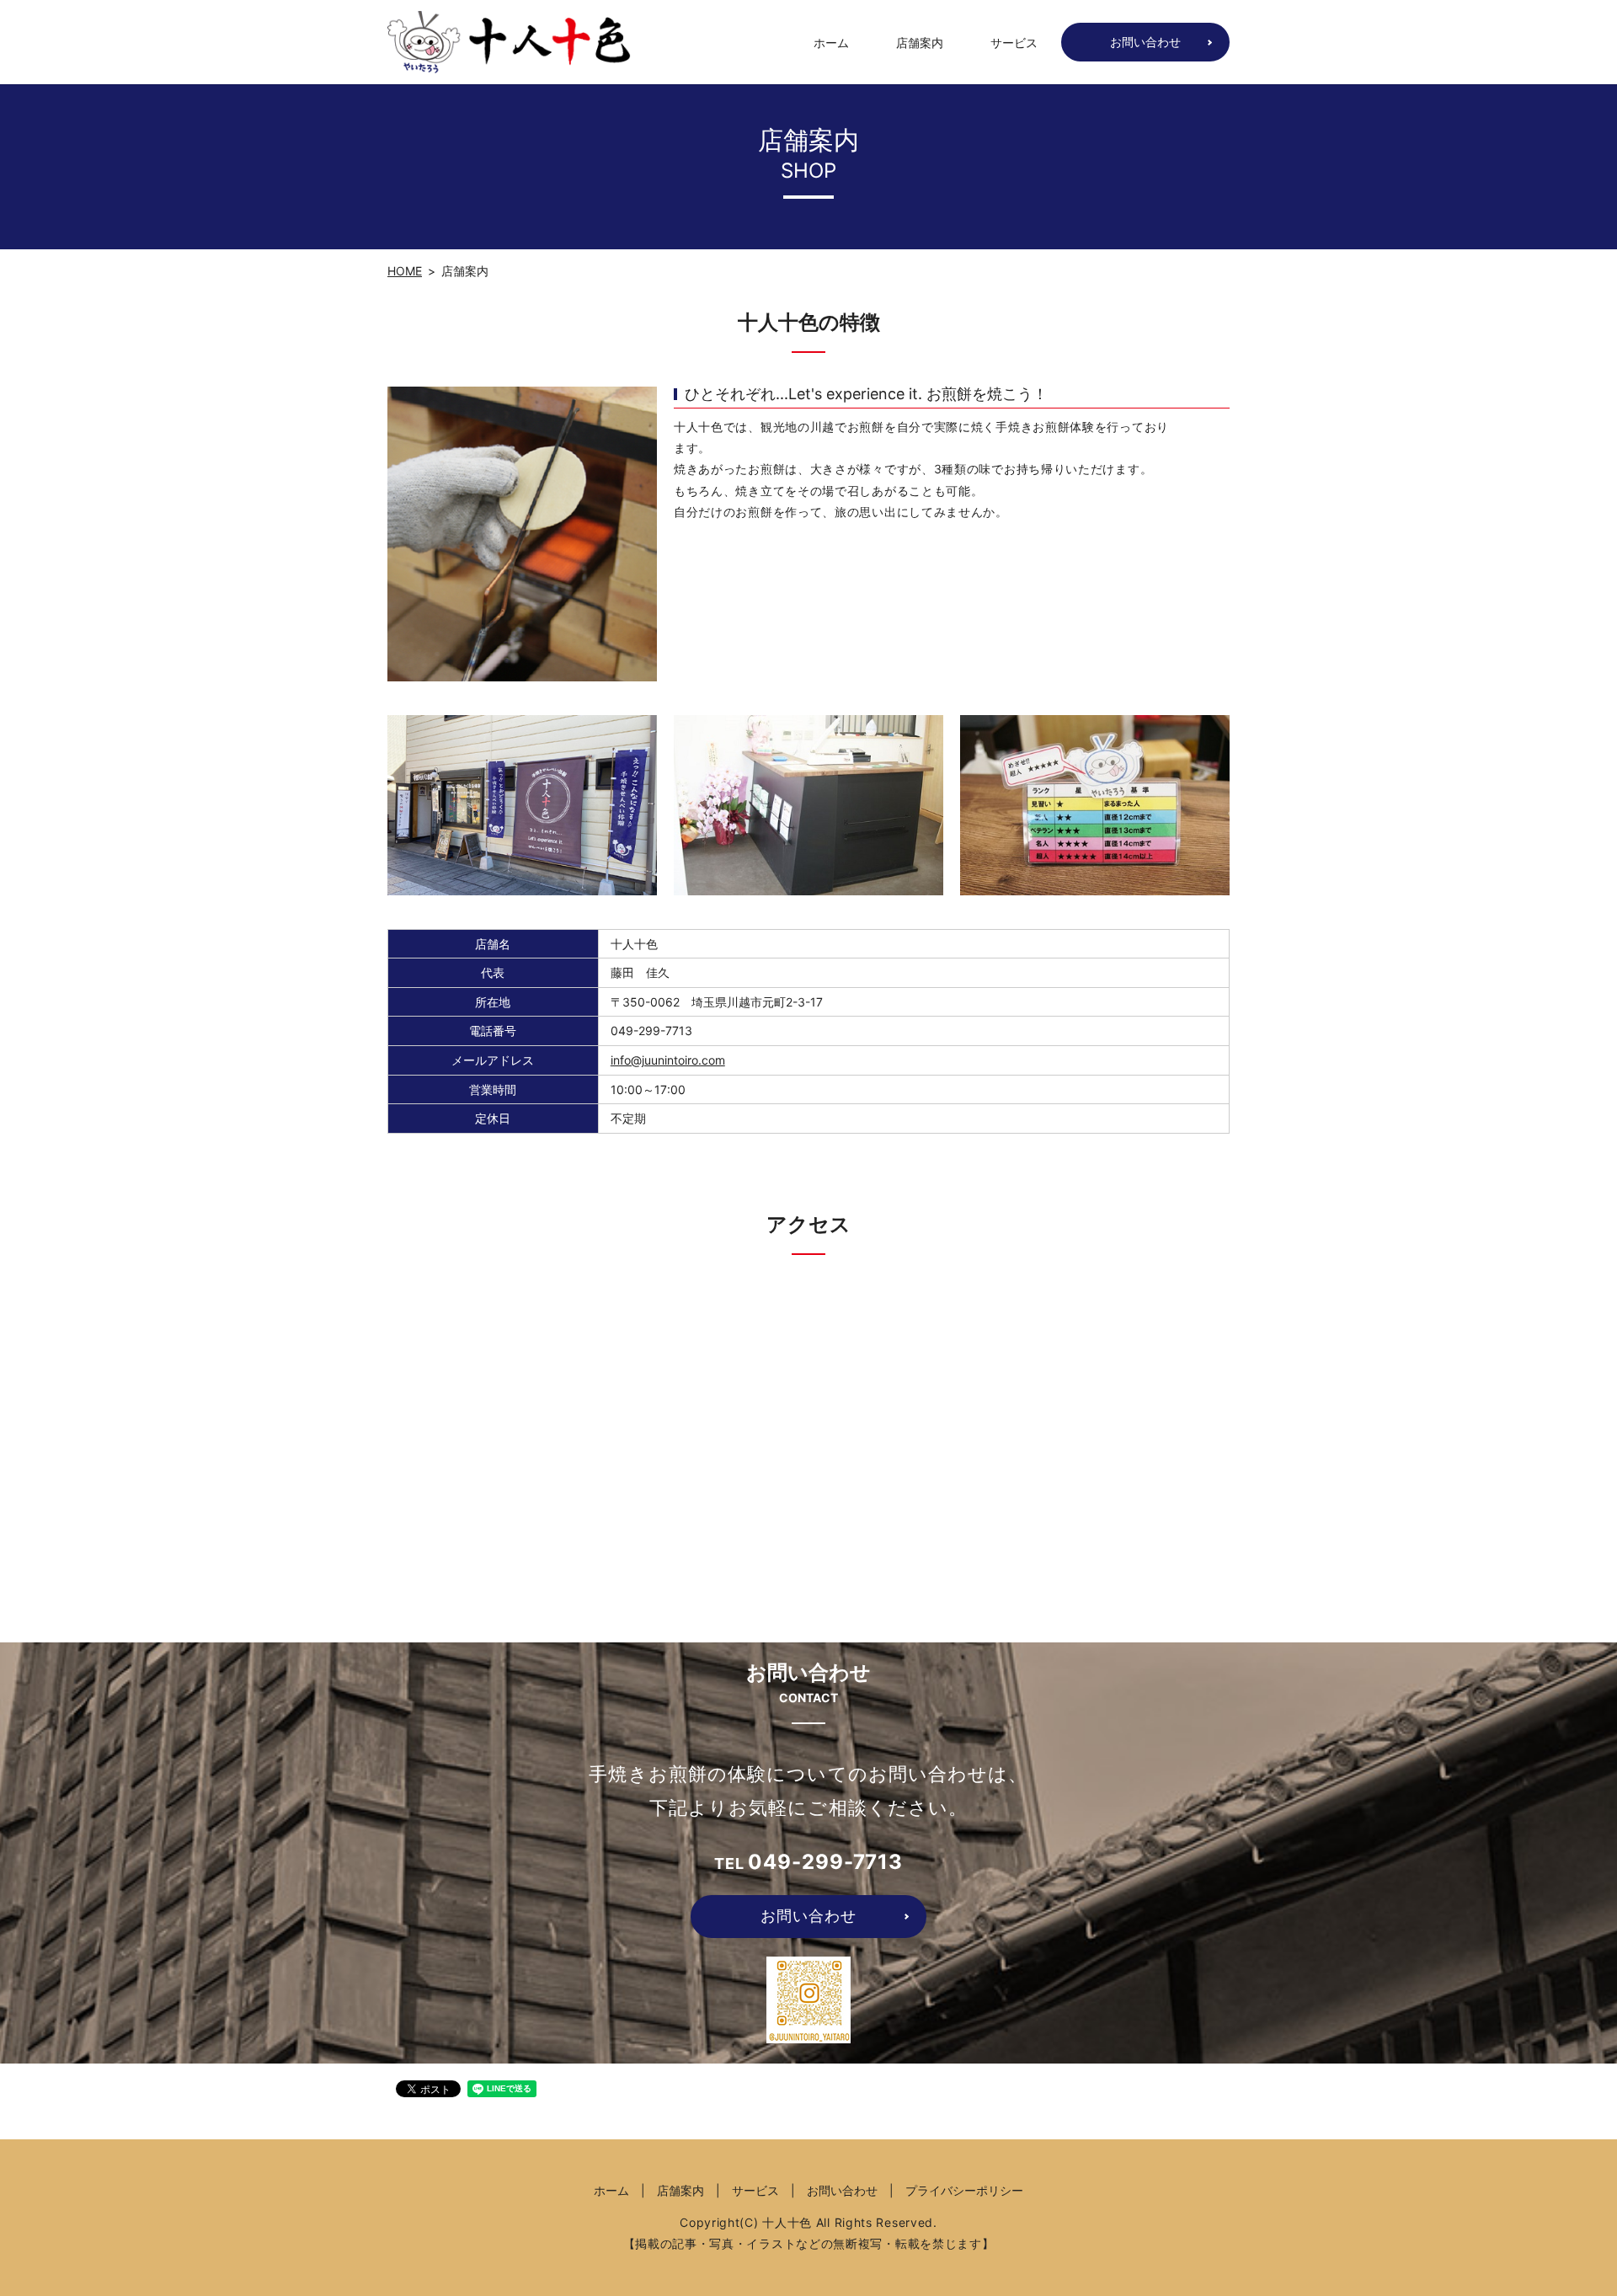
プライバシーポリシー (964, 2190)
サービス (1014, 43)
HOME (405, 271)
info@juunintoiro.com (668, 1060)
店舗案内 (920, 43)
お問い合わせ (1145, 42)
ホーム (831, 43)
